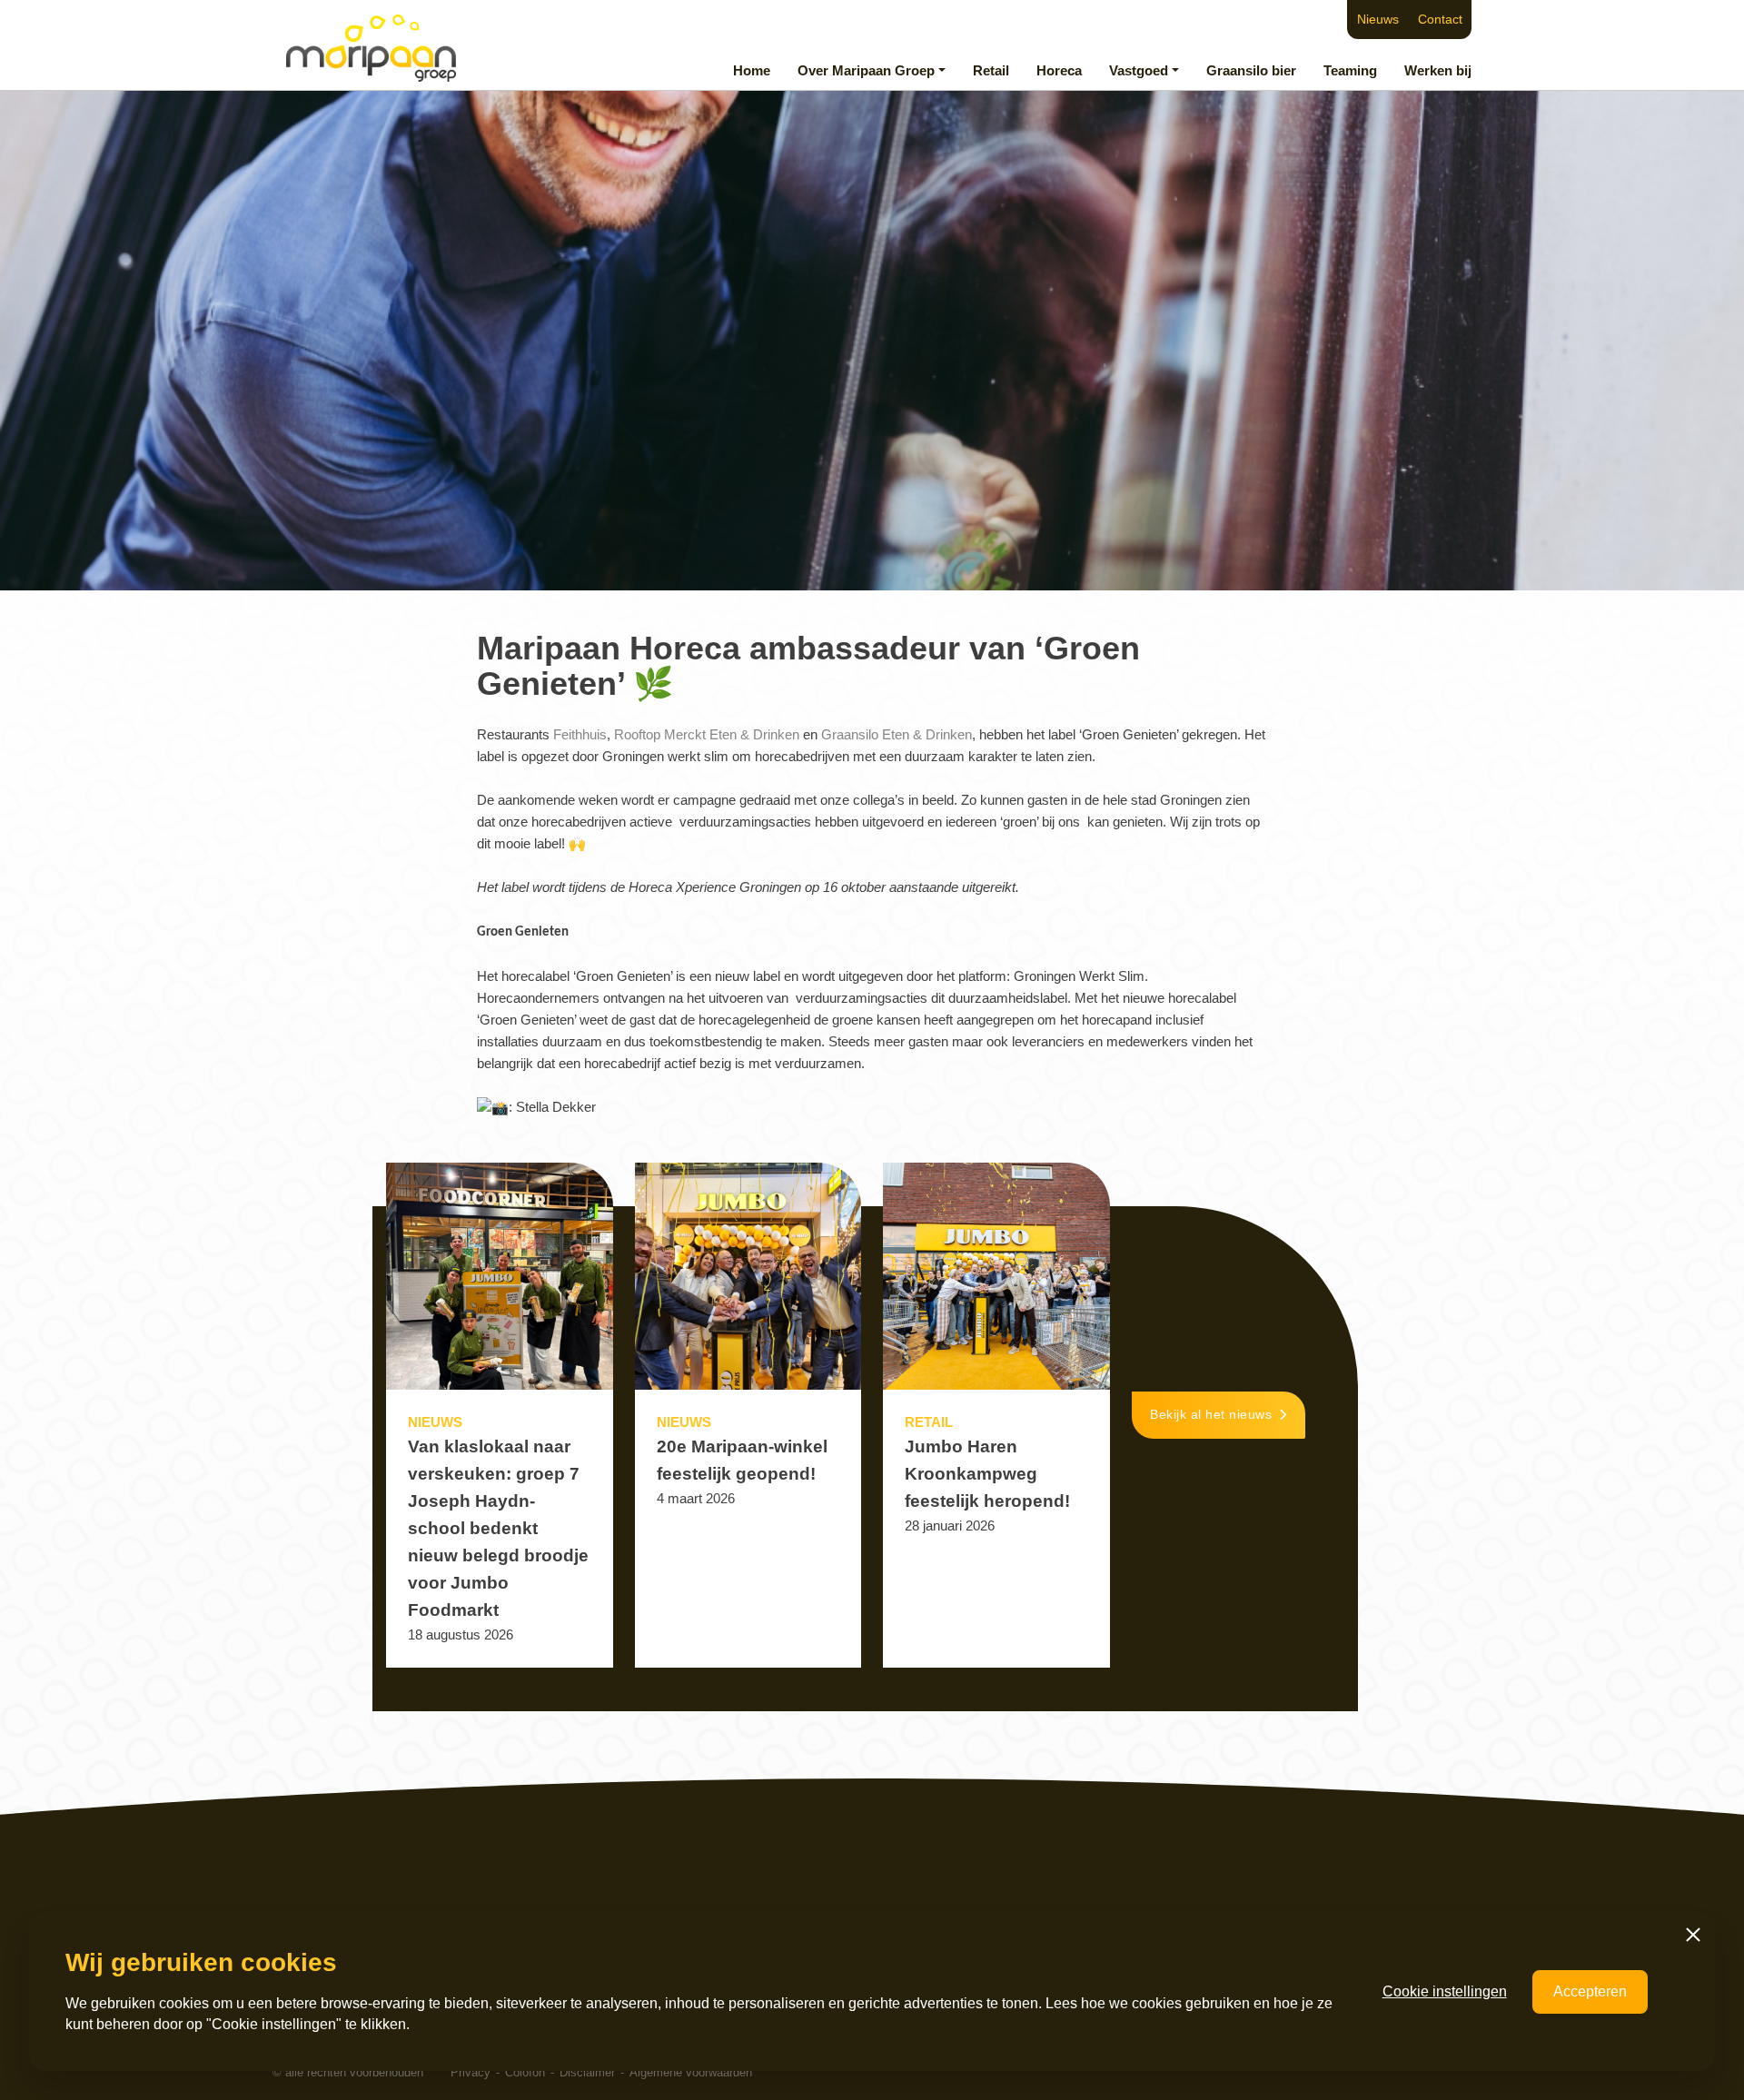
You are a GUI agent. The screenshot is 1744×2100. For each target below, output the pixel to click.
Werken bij (1438, 70)
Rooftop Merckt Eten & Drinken (707, 734)
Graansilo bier (1251, 70)
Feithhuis (580, 734)
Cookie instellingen (1445, 1991)
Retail (991, 70)
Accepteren (1590, 1991)
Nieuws (1378, 20)
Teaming (1350, 70)
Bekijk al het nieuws (1211, 1415)
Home (752, 70)
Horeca (1059, 70)
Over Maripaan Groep (866, 70)
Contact (1440, 20)
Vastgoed (1139, 70)
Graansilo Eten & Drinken (897, 734)
